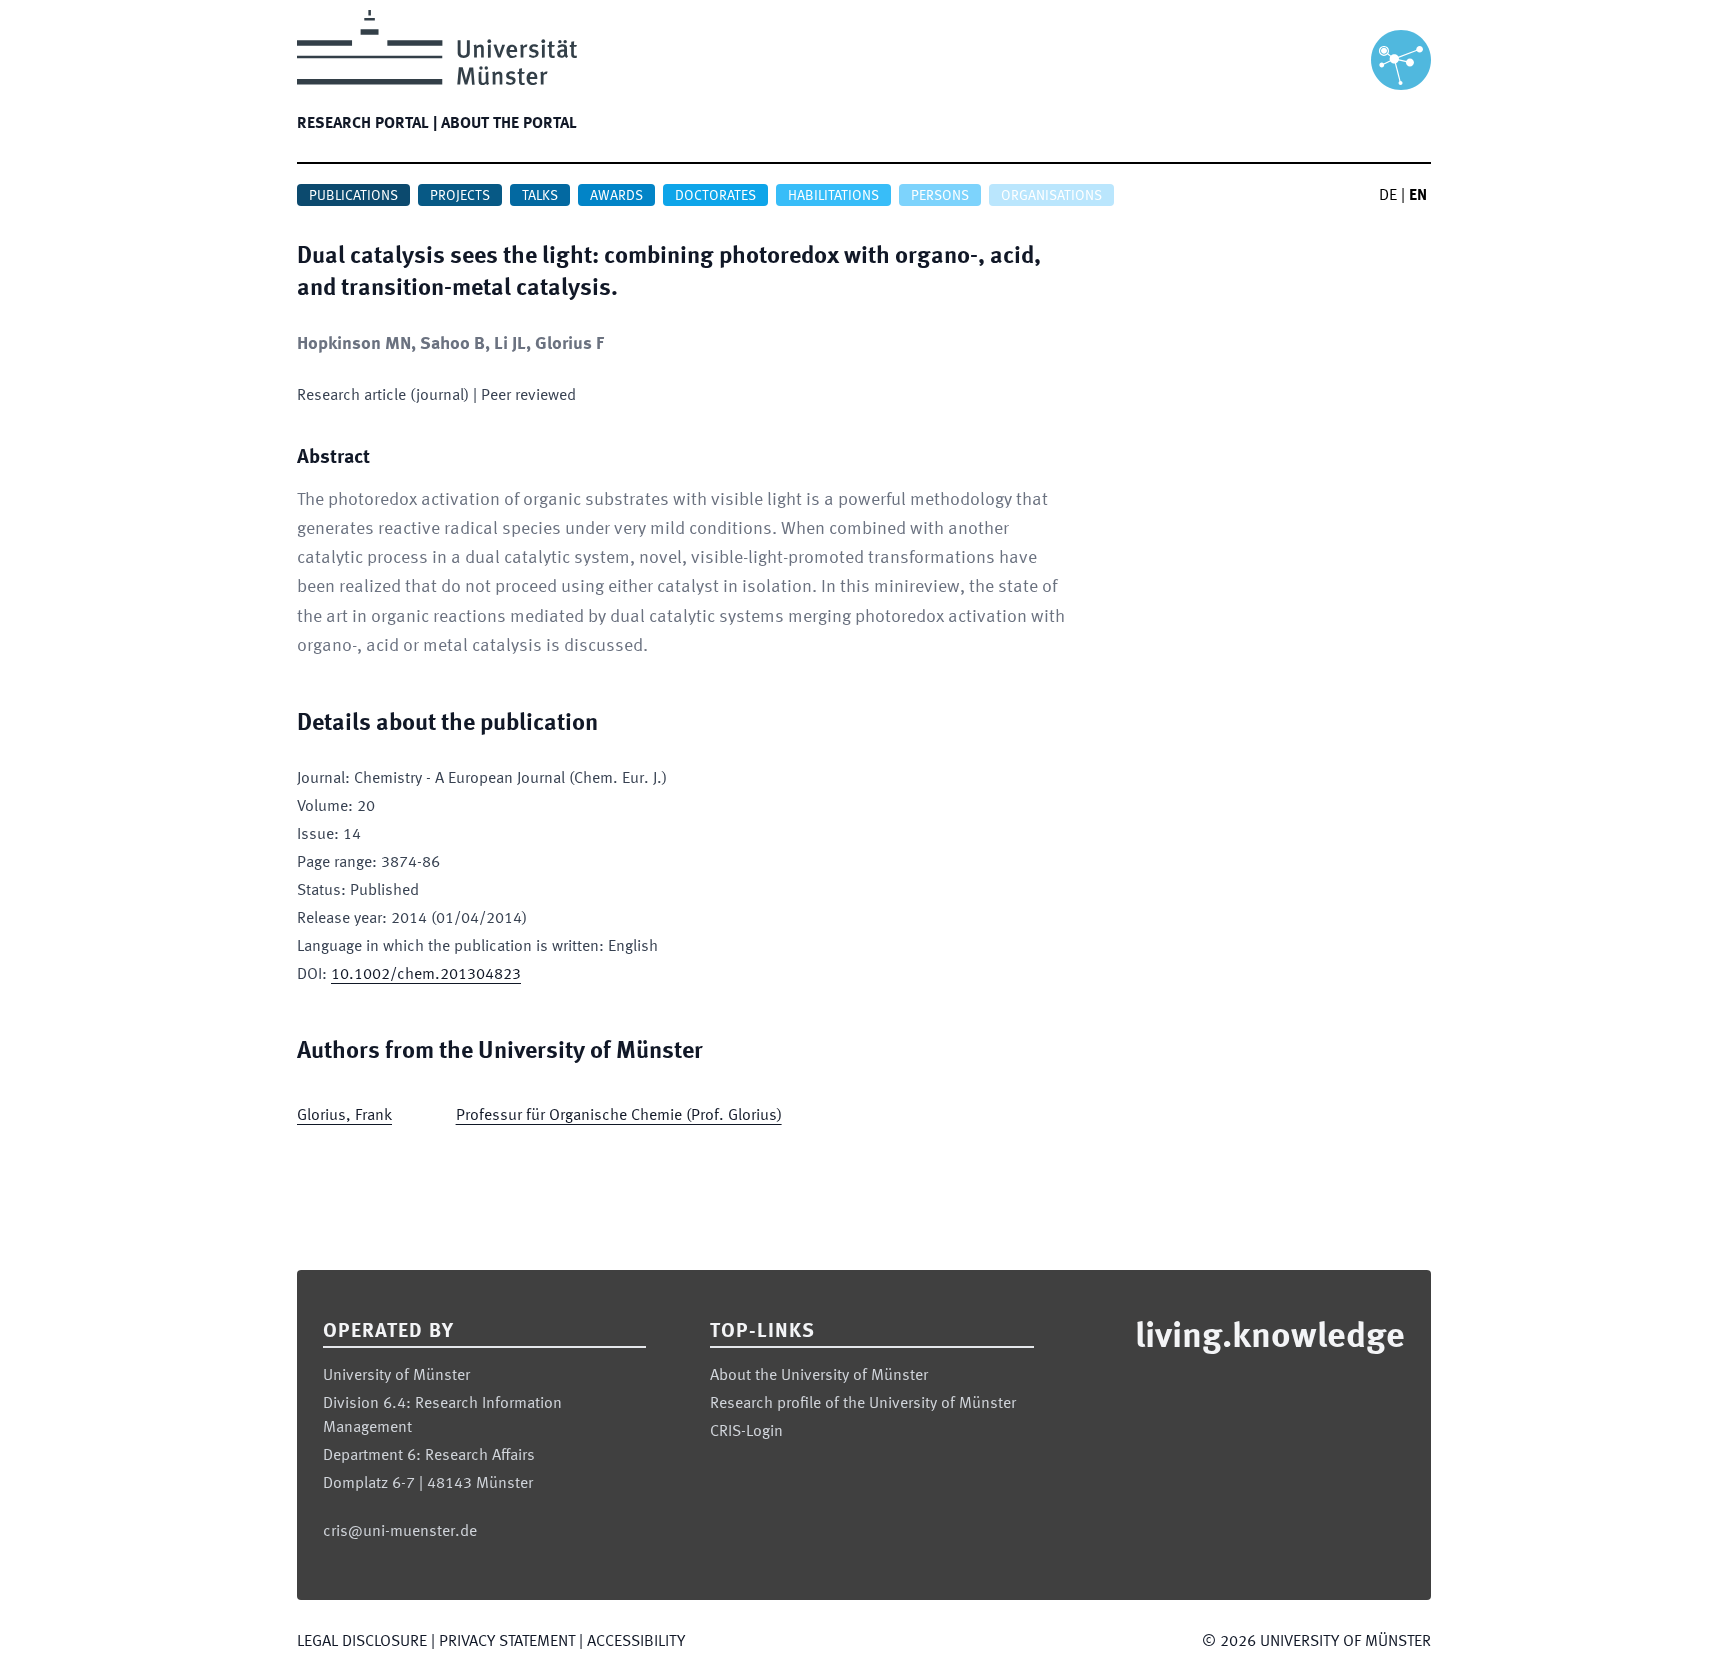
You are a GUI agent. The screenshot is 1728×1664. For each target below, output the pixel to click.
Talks (540, 196)
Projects (460, 196)
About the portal (509, 124)
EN (1418, 196)
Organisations (1051, 196)
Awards (616, 196)
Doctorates (715, 196)
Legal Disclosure (362, 1642)
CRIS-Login (746, 1432)
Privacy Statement (507, 1642)
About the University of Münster (819, 1376)
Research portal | (367, 124)
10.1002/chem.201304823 (426, 975)
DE (1388, 196)
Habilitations (833, 196)
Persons (940, 196)
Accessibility (636, 1642)
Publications (353, 196)
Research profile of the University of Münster (863, 1404)
